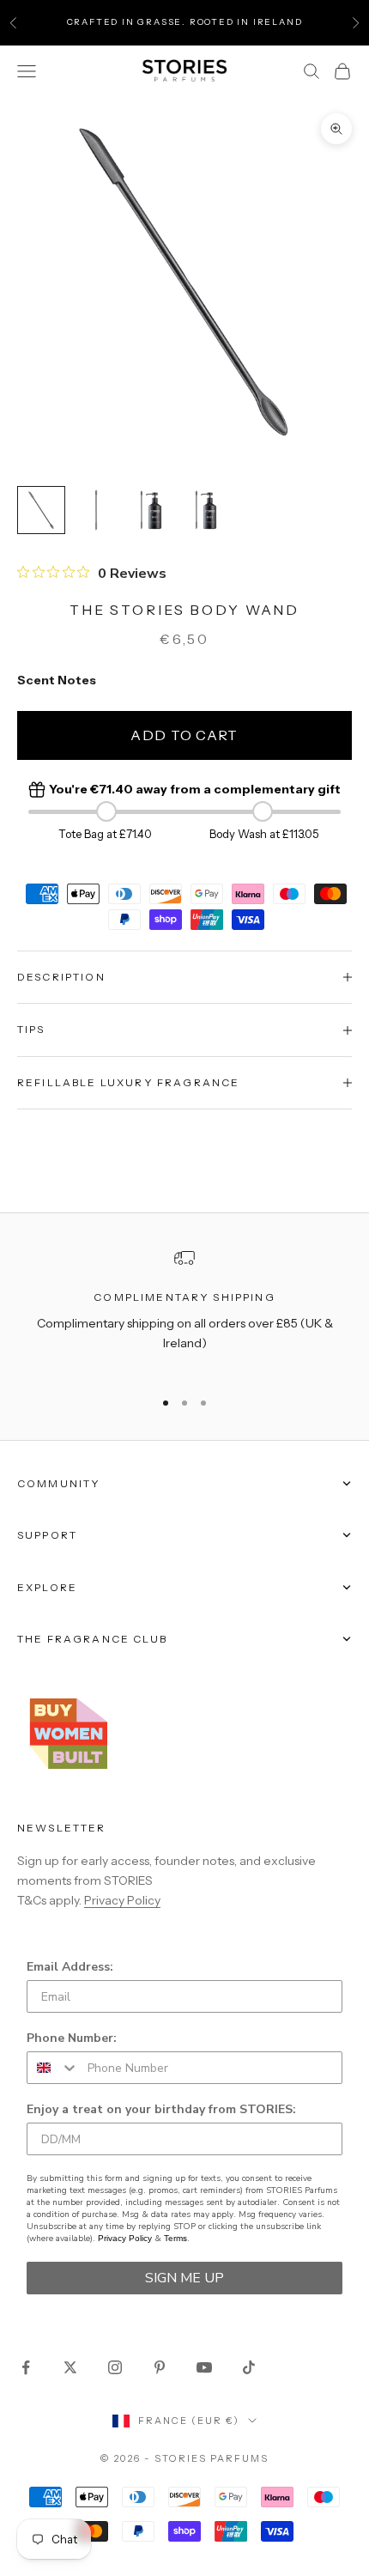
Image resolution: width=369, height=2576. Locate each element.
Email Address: (70, 1967)
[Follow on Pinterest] (160, 2367)
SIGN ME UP (184, 2278)
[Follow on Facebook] (26, 2367)
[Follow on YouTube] (204, 2367)
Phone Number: (72, 2038)
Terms (175, 2238)
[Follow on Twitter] (70, 2367)
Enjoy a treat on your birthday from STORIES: (161, 2109)
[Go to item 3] (151, 510)
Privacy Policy (122, 1900)
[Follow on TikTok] (249, 2367)
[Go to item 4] (206, 510)
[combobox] (53, 2068)
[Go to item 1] (41, 510)
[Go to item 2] (96, 510)
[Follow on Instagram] (115, 2367)
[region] (184, 1310)
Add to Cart (184, 735)
